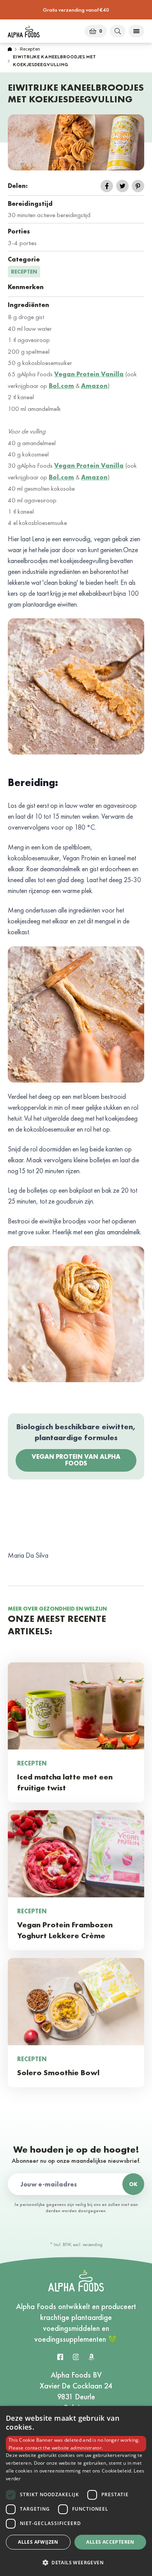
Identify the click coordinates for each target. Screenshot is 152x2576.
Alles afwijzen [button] (38, 2542)
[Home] (10, 50)
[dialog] (76, 2491)
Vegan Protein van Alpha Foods (76, 1460)
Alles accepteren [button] (110, 2542)
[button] (76, 2562)
